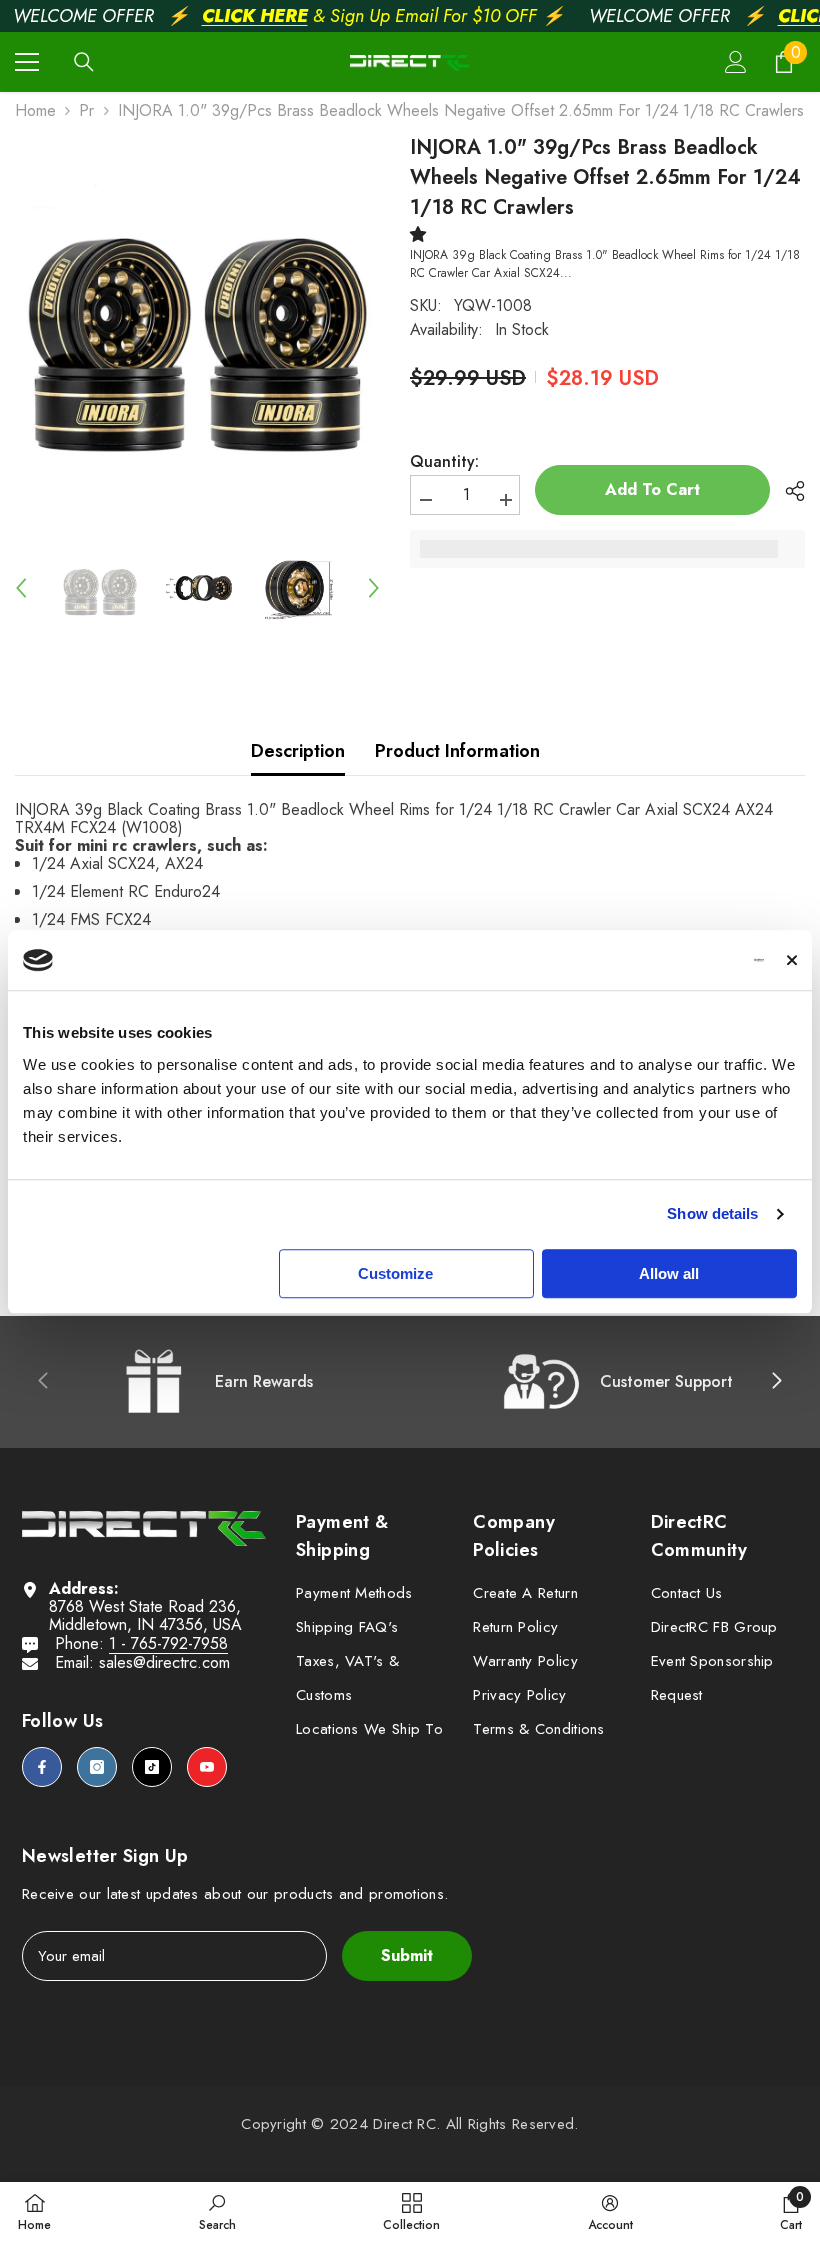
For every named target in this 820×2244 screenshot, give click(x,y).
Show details (712, 1213)
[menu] (27, 62)
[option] (197, 325)
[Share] (787, 491)
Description (298, 751)
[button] (21, 588)
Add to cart (652, 489)
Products (87, 111)
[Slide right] (776, 1382)
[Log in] (736, 62)
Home (35, 111)
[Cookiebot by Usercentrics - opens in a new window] (676, 960)
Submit (407, 1955)
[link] (217, 2212)
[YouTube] (207, 1767)
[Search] (84, 62)
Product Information (457, 751)
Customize (395, 1273)
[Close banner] (792, 960)
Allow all (669, 1273)
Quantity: (444, 462)
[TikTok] (152, 1767)
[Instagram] (97, 1767)
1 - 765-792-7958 (168, 1643)
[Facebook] (42, 1767)
